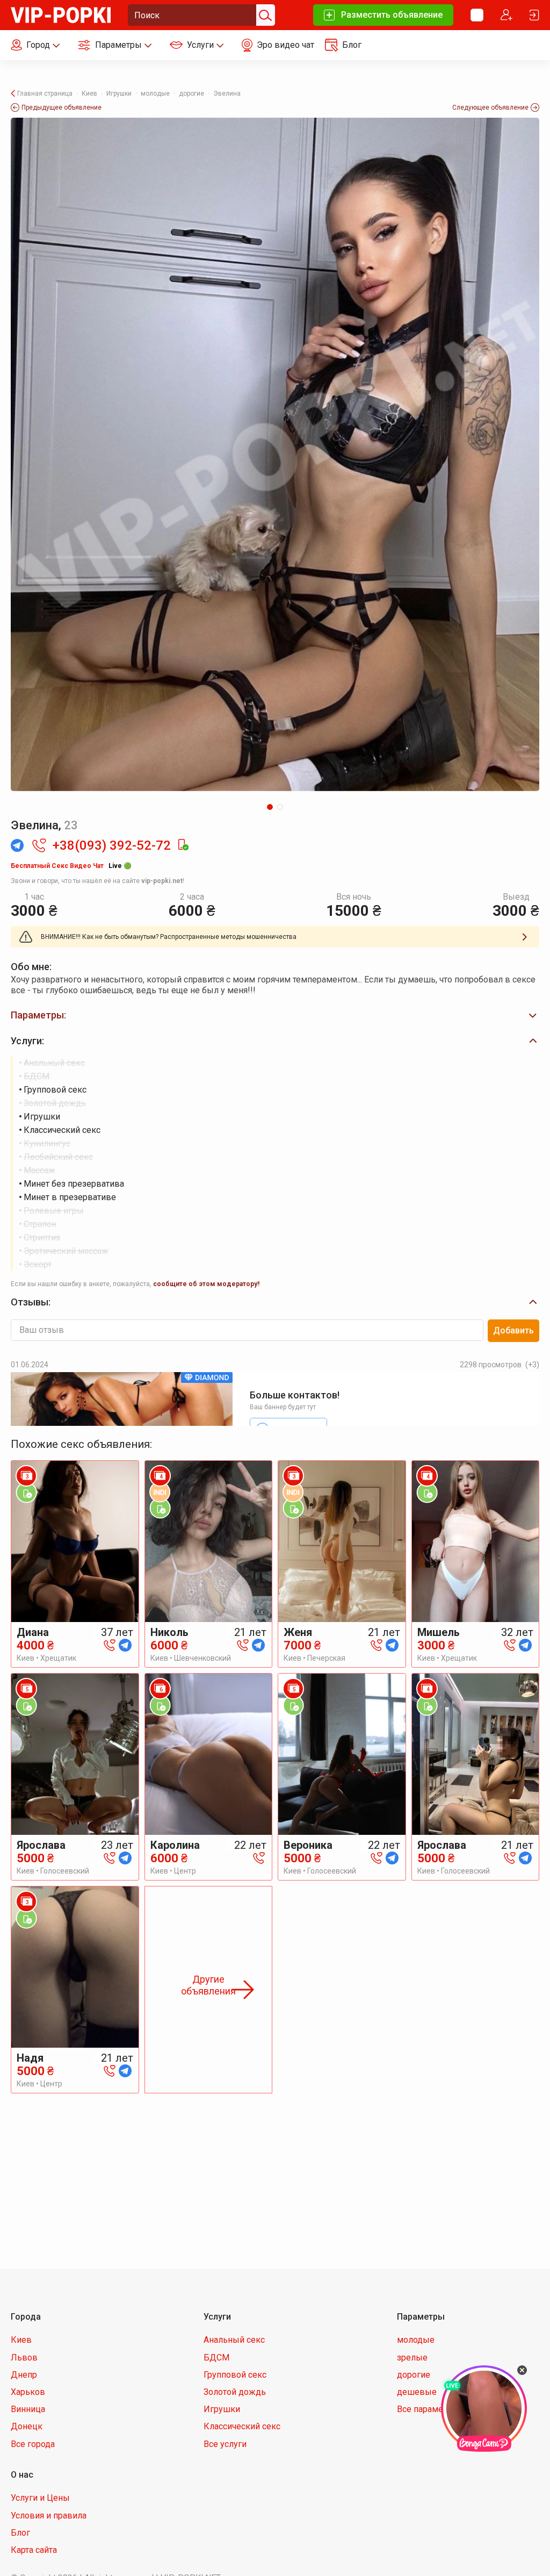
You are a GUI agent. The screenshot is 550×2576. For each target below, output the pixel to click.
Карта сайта (34, 2550)
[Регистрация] (506, 15)
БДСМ (216, 2358)
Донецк (27, 2426)
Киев (21, 2340)
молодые (416, 2340)
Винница (28, 2409)
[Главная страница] (61, 14)
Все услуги (225, 2444)
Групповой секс (235, 2375)
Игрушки (222, 2409)
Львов (24, 2358)
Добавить (513, 1330)
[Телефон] (110, 1644)
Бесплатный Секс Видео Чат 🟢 (71, 866)
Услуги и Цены (40, 2498)
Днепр (24, 2375)
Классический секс (242, 2426)
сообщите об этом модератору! (206, 1284)
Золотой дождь (235, 2392)
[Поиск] (264, 15)
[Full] (275, 454)
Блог (20, 2533)
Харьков (28, 2392)
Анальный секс (234, 2340)
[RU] (477, 15)
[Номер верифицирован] (183, 845)
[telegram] (125, 1644)
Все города (33, 2444)
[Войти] (534, 15)
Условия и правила (49, 2516)
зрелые (412, 2358)
